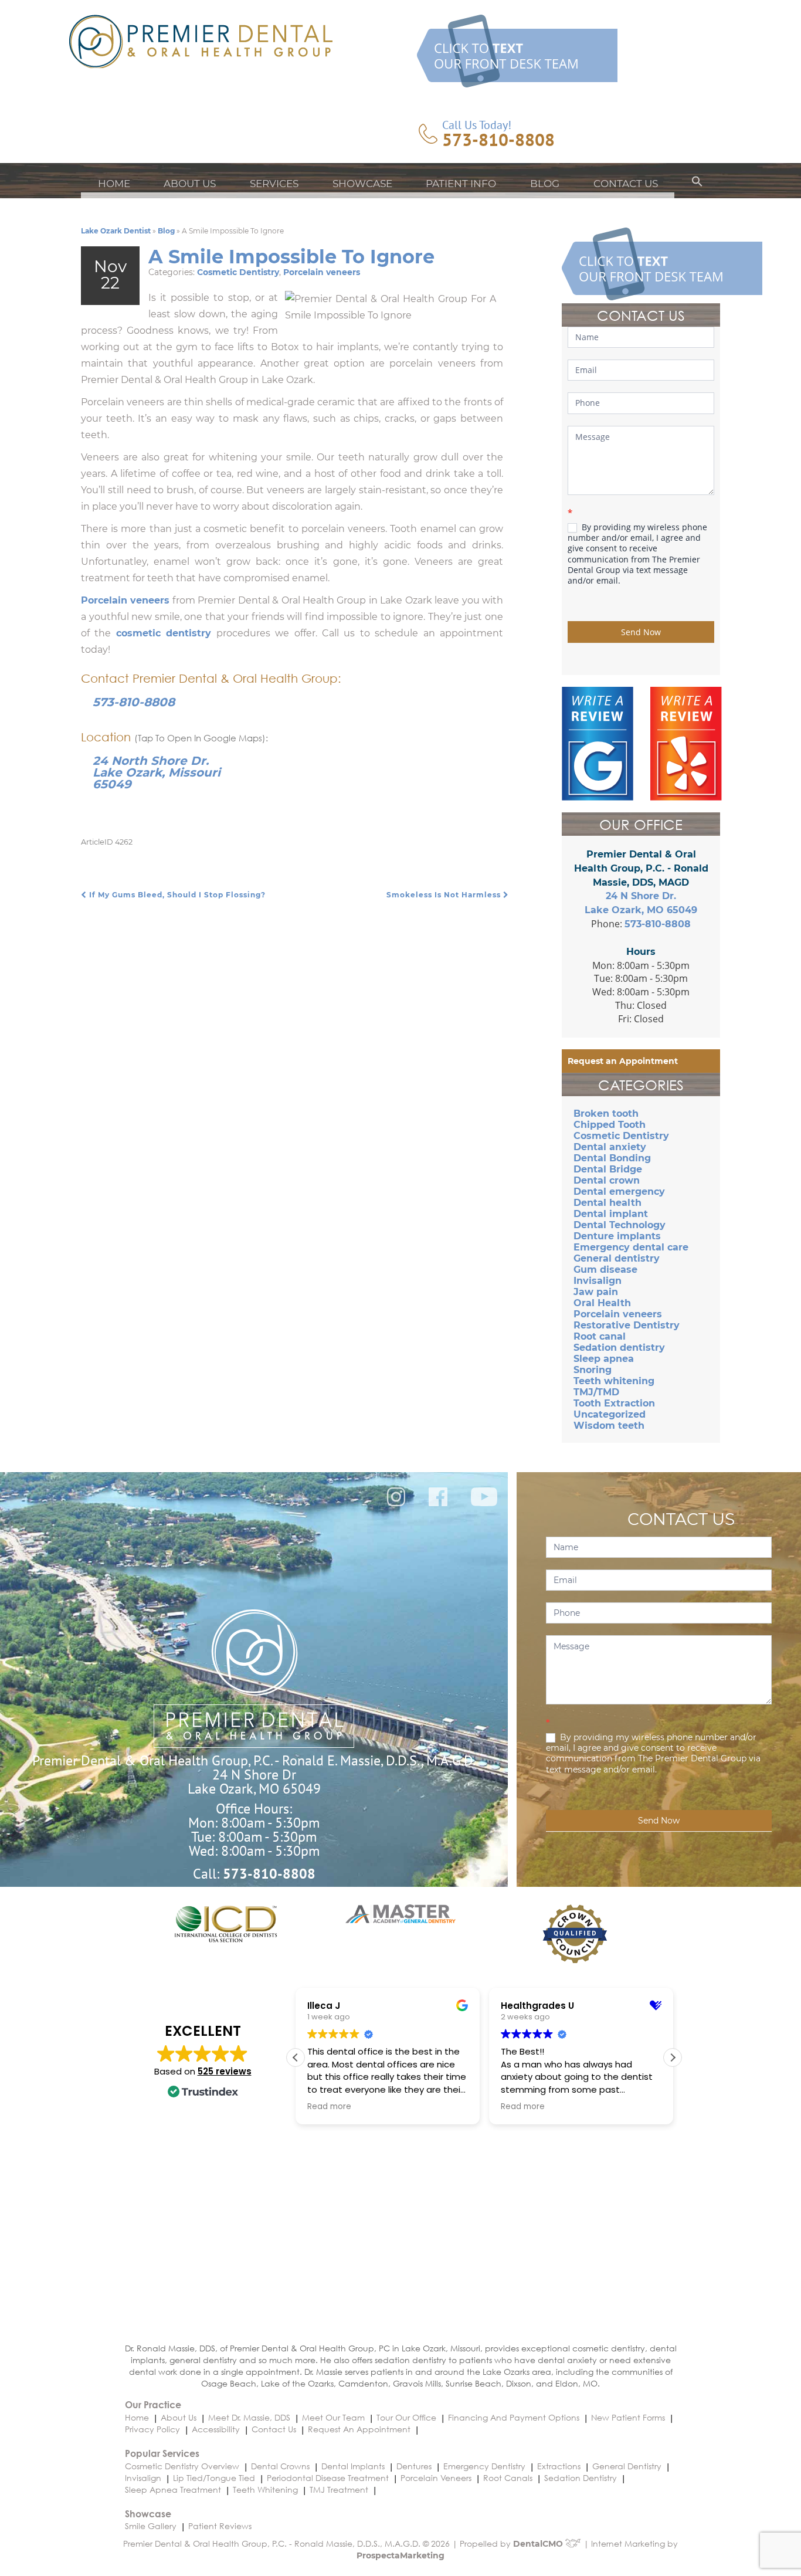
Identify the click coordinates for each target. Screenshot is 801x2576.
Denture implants (617, 1236)
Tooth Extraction (614, 1403)
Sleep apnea (604, 1359)
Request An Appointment (359, 2429)
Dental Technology (620, 1225)
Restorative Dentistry (627, 1325)
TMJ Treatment (339, 2489)
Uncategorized (610, 1414)
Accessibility (216, 2429)
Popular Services (162, 2453)
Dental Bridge (608, 1169)
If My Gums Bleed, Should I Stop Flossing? (176, 895)
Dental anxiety (610, 1147)
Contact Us (626, 184)
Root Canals (508, 2478)
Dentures (414, 2466)
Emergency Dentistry (484, 2466)
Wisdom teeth (609, 1426)
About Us (190, 184)
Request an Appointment (623, 1061)
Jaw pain (596, 1292)
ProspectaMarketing (400, 2555)
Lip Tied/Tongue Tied (214, 2478)
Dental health (607, 1203)
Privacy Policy (152, 2429)
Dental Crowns (280, 2466)
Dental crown (607, 1180)
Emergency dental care (631, 1247)
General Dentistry (627, 2466)
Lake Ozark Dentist (116, 231)
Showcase (362, 184)
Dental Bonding (612, 1158)
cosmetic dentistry (164, 633)
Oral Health (602, 1303)
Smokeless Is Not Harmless (445, 895)
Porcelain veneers (322, 272)
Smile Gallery (151, 2526)
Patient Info (461, 184)
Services (274, 184)
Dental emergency (619, 1192)
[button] (697, 184)
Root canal (600, 1336)
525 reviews (225, 2071)
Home (114, 184)
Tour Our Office (406, 2417)
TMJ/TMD (596, 1392)
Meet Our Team (333, 2417)
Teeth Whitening (265, 2489)
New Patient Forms (628, 2417)
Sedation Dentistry (581, 2478)
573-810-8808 (498, 140)
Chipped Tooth (610, 1125)
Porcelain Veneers (436, 2478)
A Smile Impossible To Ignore (291, 257)
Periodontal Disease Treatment (328, 2478)
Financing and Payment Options (514, 2417)
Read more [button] (316, 2107)
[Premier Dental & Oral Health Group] (201, 41)
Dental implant (611, 1214)
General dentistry (617, 1258)
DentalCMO (539, 2544)
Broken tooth (606, 1114)
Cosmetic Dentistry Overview (182, 2466)
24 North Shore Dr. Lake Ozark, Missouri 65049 (157, 772)
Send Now (641, 632)
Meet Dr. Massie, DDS (249, 2417)
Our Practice (153, 2404)
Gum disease (605, 1270)
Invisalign (598, 1281)
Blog (545, 184)
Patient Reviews (220, 2526)
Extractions (559, 2466)
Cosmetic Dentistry (238, 272)
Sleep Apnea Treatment (173, 2489)
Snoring (593, 1370)
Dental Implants (353, 2466)
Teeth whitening (614, 1381)
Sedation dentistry (619, 1348)
